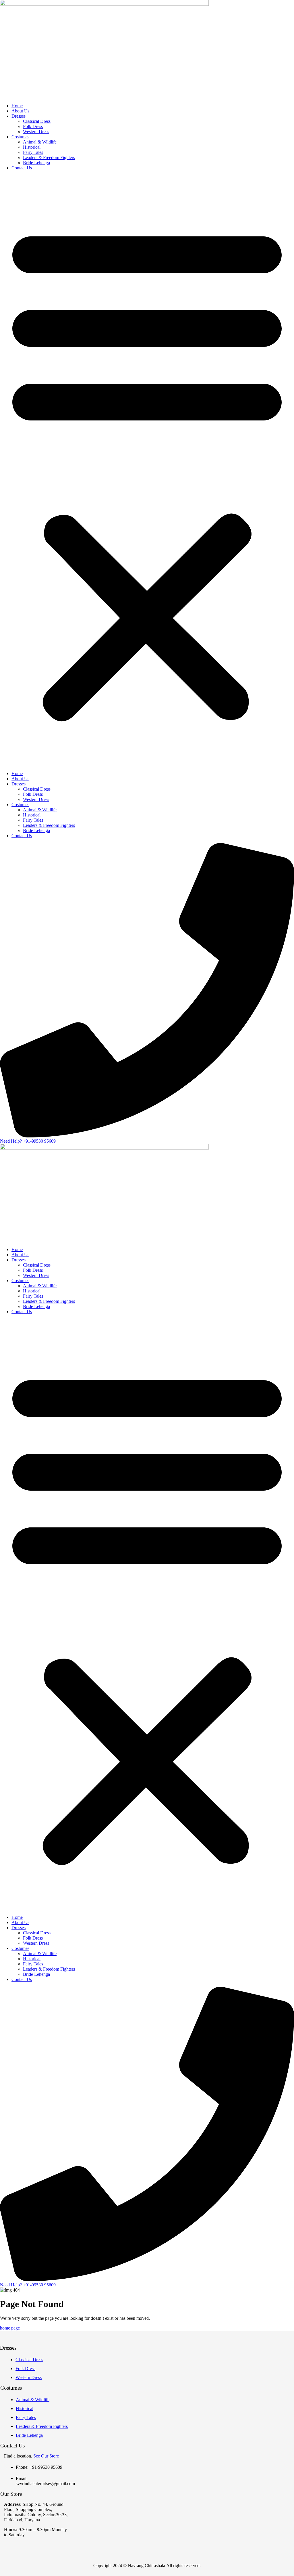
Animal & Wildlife (40, 142)
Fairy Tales (33, 152)
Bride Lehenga (36, 163)
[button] (147, 471)
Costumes (20, 137)
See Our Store (46, 2456)
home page (10, 2328)
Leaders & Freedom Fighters (49, 157)
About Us (20, 111)
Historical (32, 147)
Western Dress (36, 132)
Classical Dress (37, 121)
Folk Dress (33, 126)
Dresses (19, 116)
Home (17, 106)
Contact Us (22, 168)
